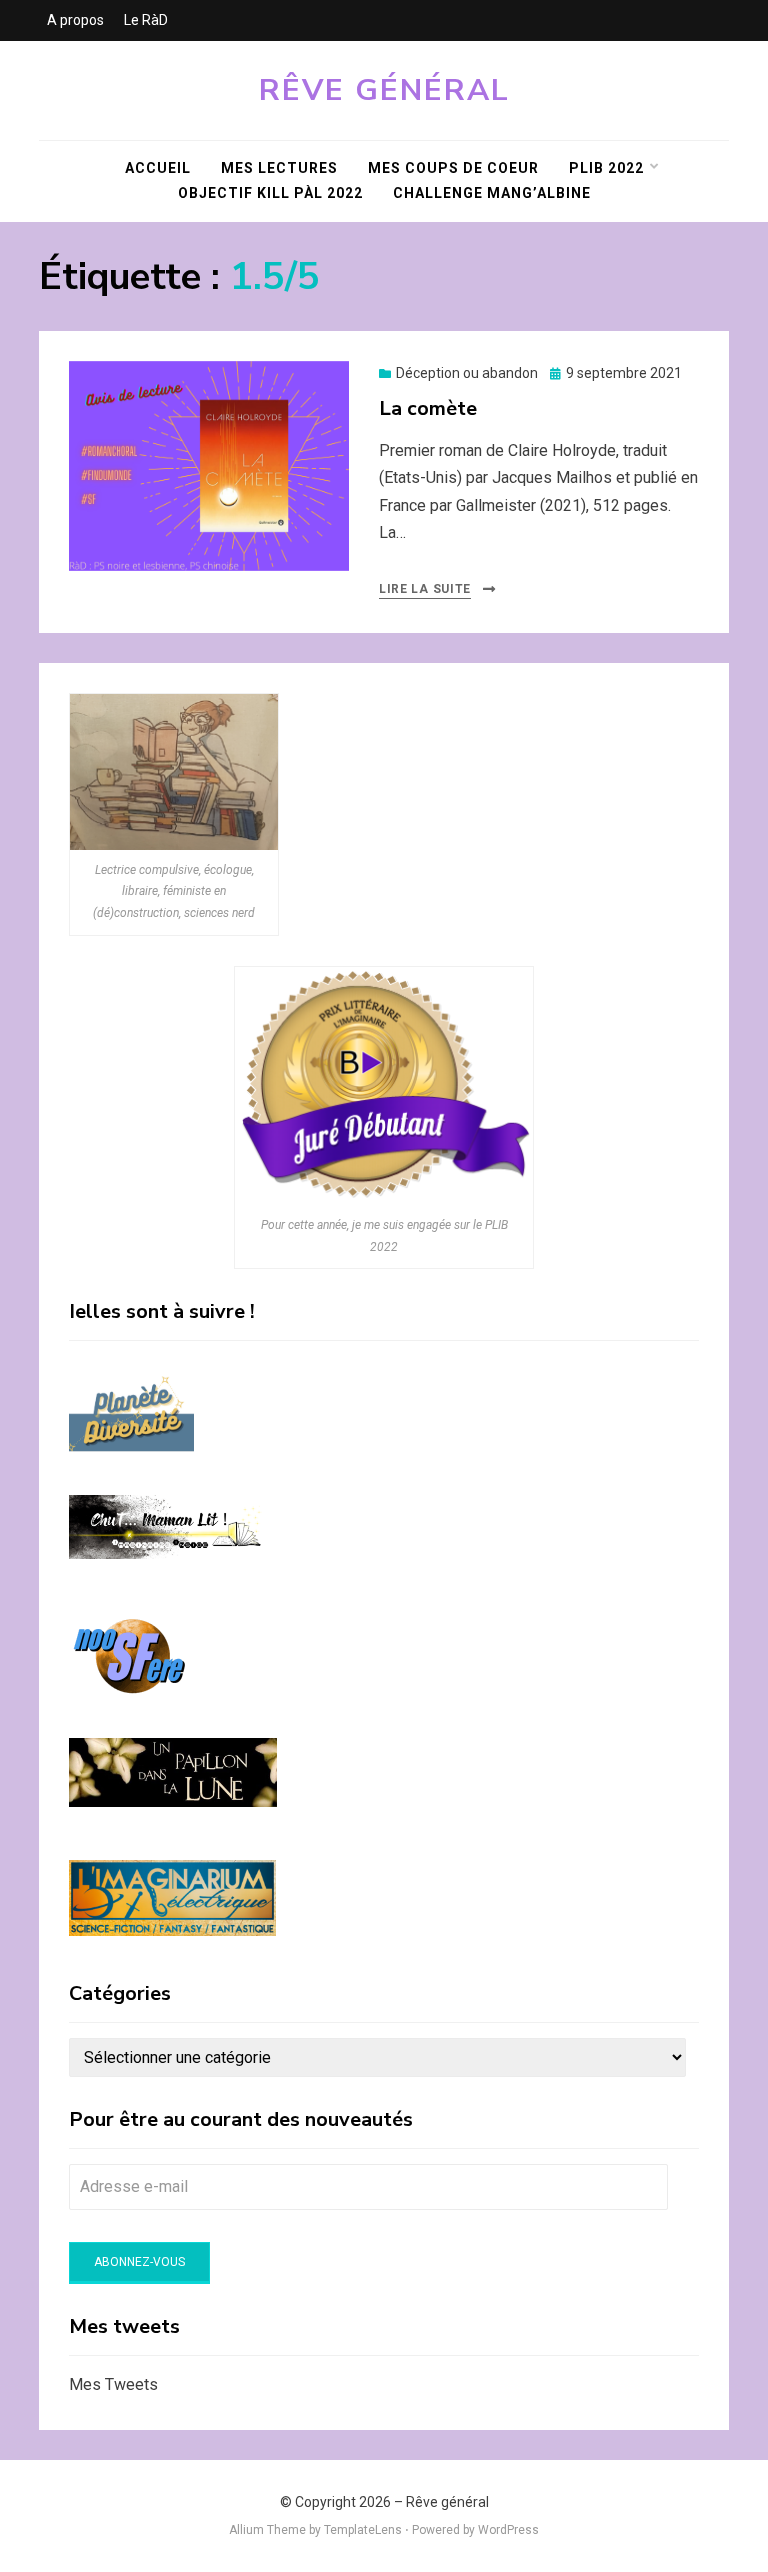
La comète (428, 408)
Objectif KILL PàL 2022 (270, 193)
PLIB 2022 (606, 168)
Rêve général (384, 90)
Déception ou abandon (467, 373)
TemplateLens (363, 2530)
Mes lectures (279, 168)
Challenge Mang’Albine (492, 193)
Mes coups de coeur (453, 168)
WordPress (508, 2530)
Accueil (158, 168)
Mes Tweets (113, 2384)
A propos (75, 20)
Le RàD (146, 20)
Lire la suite (425, 589)
